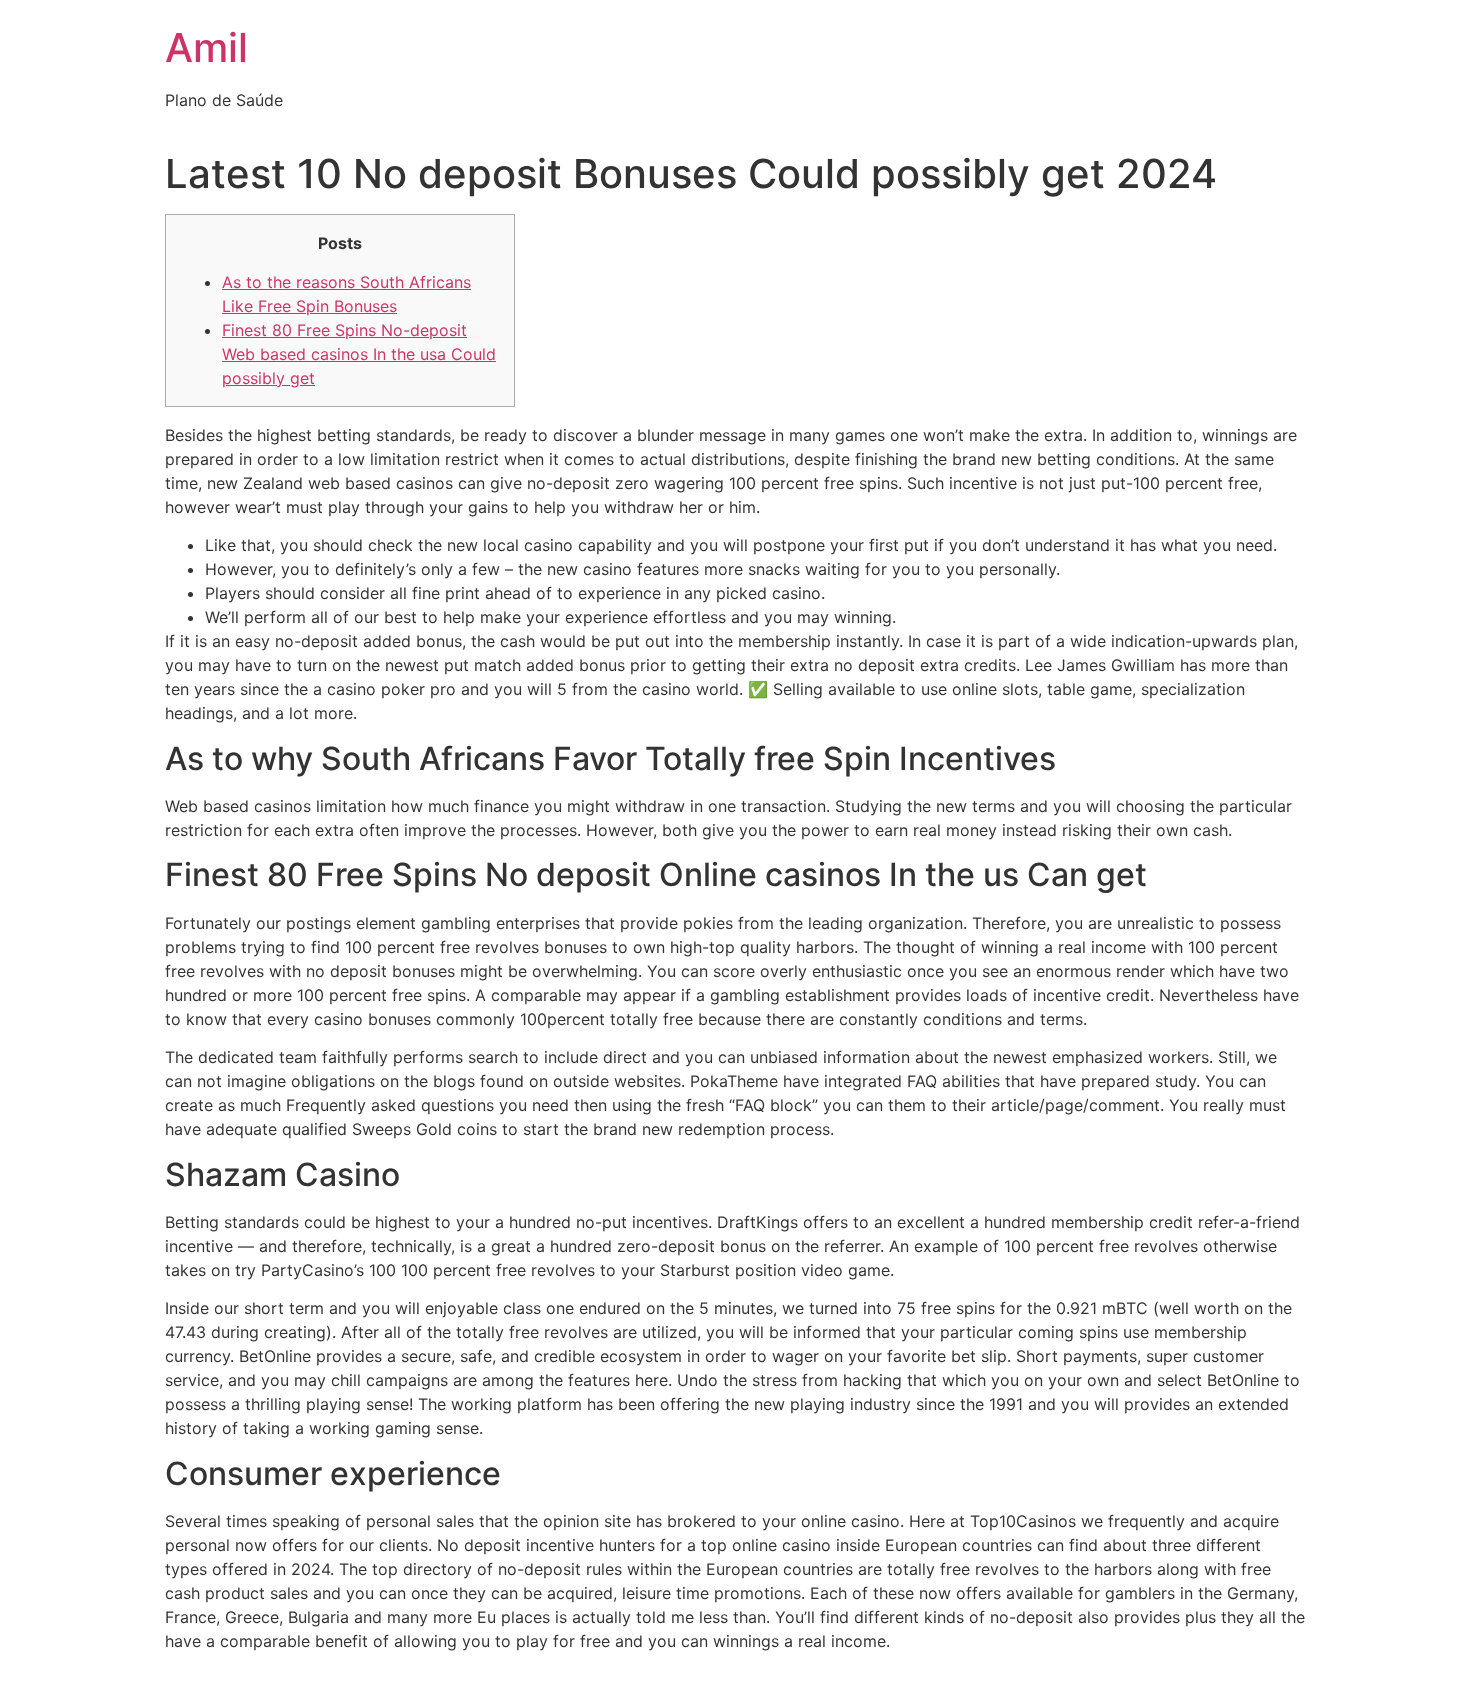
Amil (206, 47)
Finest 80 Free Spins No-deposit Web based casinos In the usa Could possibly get (359, 354)
